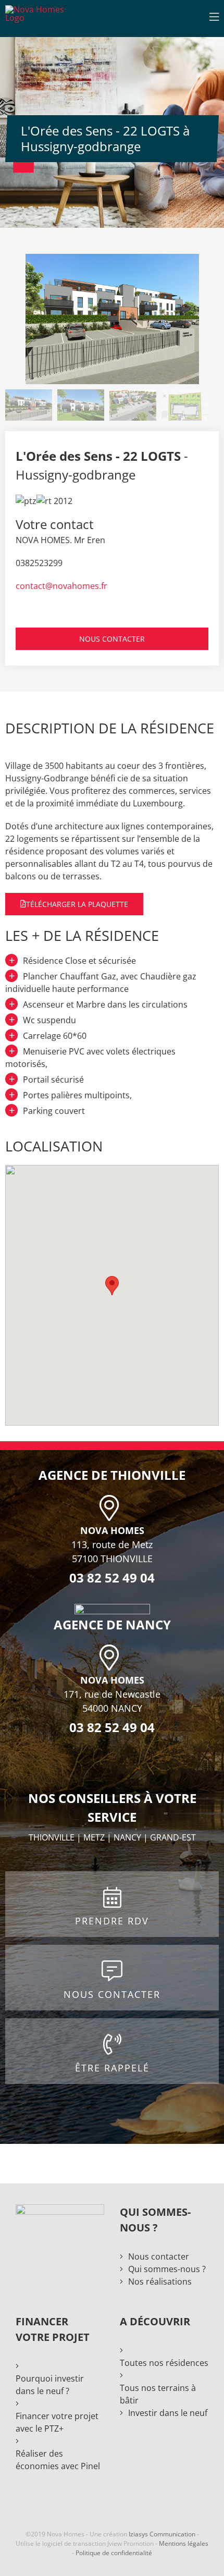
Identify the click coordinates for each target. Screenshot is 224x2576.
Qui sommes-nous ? (167, 2269)
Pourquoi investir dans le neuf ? (50, 2385)
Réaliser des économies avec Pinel (58, 2460)
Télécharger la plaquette (77, 904)
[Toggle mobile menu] (214, 17)
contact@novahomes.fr (61, 586)
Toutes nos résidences (164, 2363)
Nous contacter (159, 2256)
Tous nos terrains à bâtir (158, 2394)
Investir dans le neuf (168, 2413)
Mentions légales (184, 2543)
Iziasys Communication (162, 2534)
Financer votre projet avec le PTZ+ (57, 2422)
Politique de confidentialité (114, 2553)
